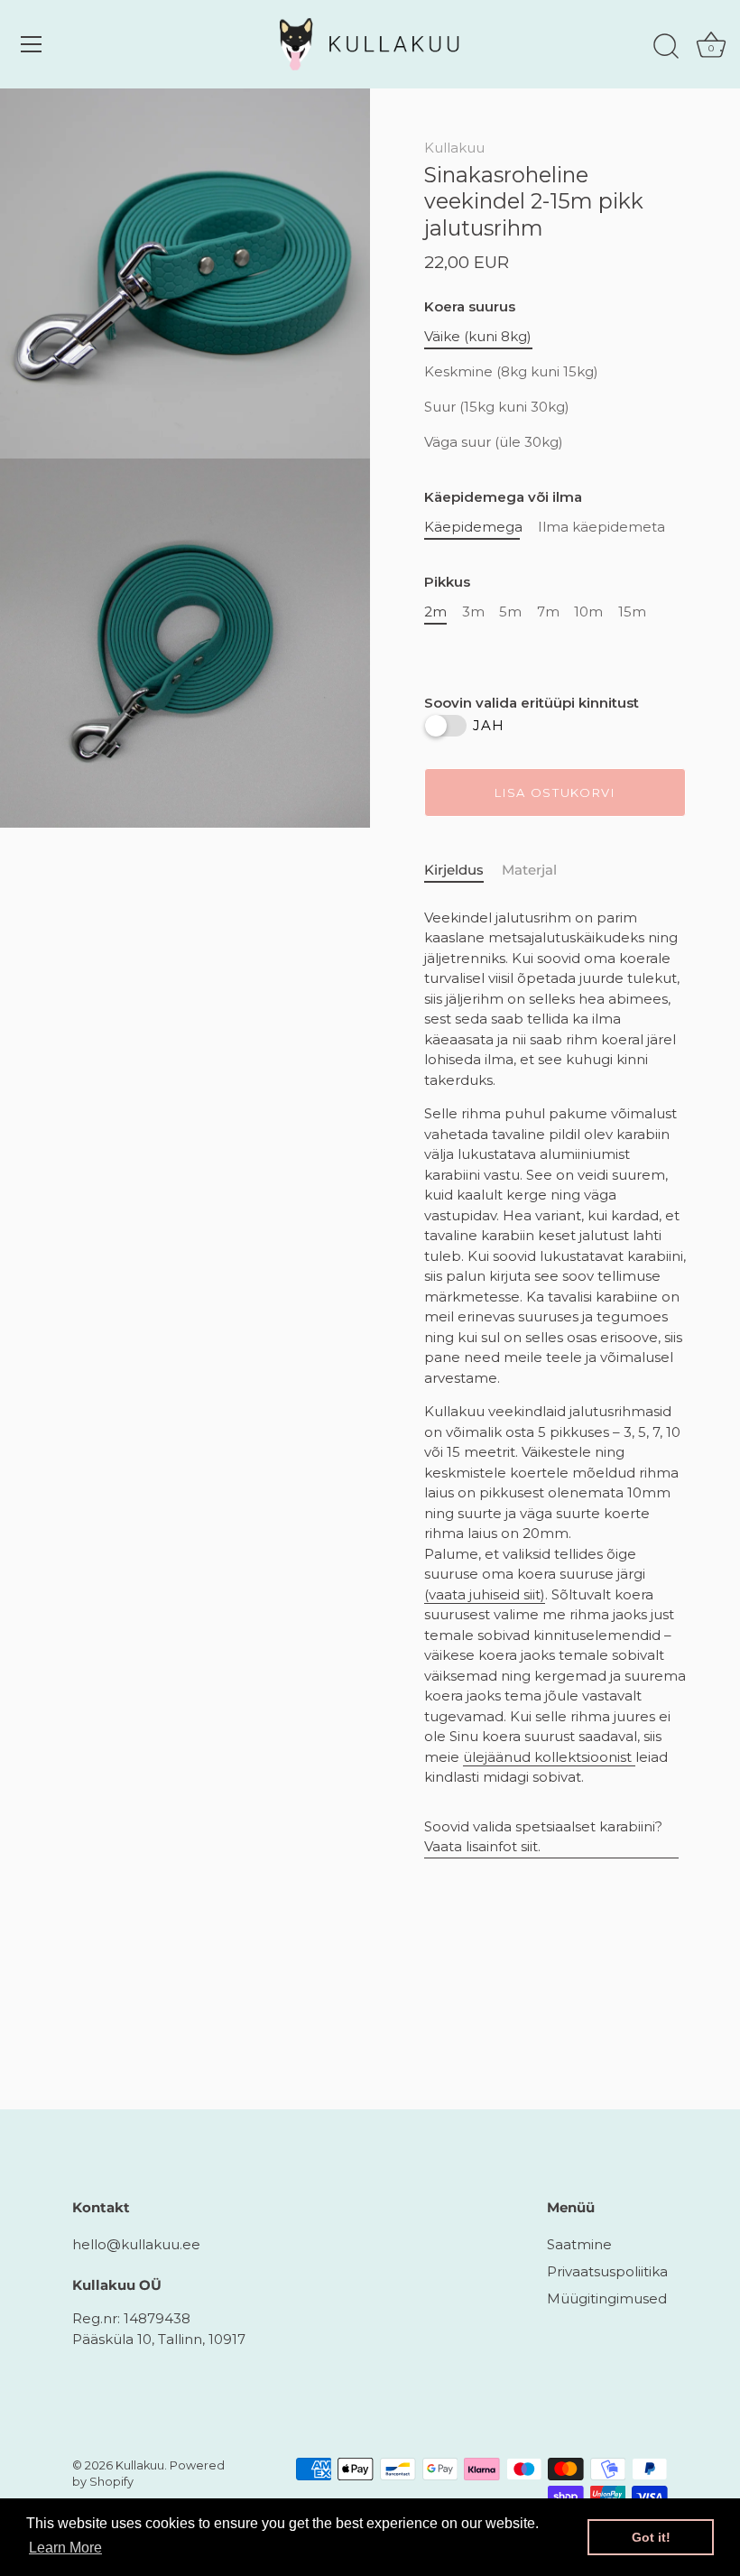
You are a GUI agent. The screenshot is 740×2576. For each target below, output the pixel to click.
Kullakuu (454, 148)
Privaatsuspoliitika (607, 2271)
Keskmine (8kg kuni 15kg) (511, 372)
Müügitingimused (607, 2298)
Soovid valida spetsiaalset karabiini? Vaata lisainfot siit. (543, 1837)
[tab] (463, 871)
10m (588, 612)
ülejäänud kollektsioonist (549, 1757)
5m (510, 612)
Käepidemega (473, 527)
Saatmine (579, 2244)
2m (435, 612)
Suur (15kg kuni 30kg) (497, 407)
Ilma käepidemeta (601, 527)
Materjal (529, 870)
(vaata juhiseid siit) (485, 1594)
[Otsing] (666, 47)
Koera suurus (470, 307)
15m (632, 612)
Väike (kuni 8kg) (478, 337)
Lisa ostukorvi (555, 792)
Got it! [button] (651, 2537)
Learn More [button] (65, 2548)
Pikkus (447, 582)
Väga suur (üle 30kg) (494, 442)
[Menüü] (32, 44)
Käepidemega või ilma (503, 497)
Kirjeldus (454, 870)
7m (548, 612)
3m (473, 612)
